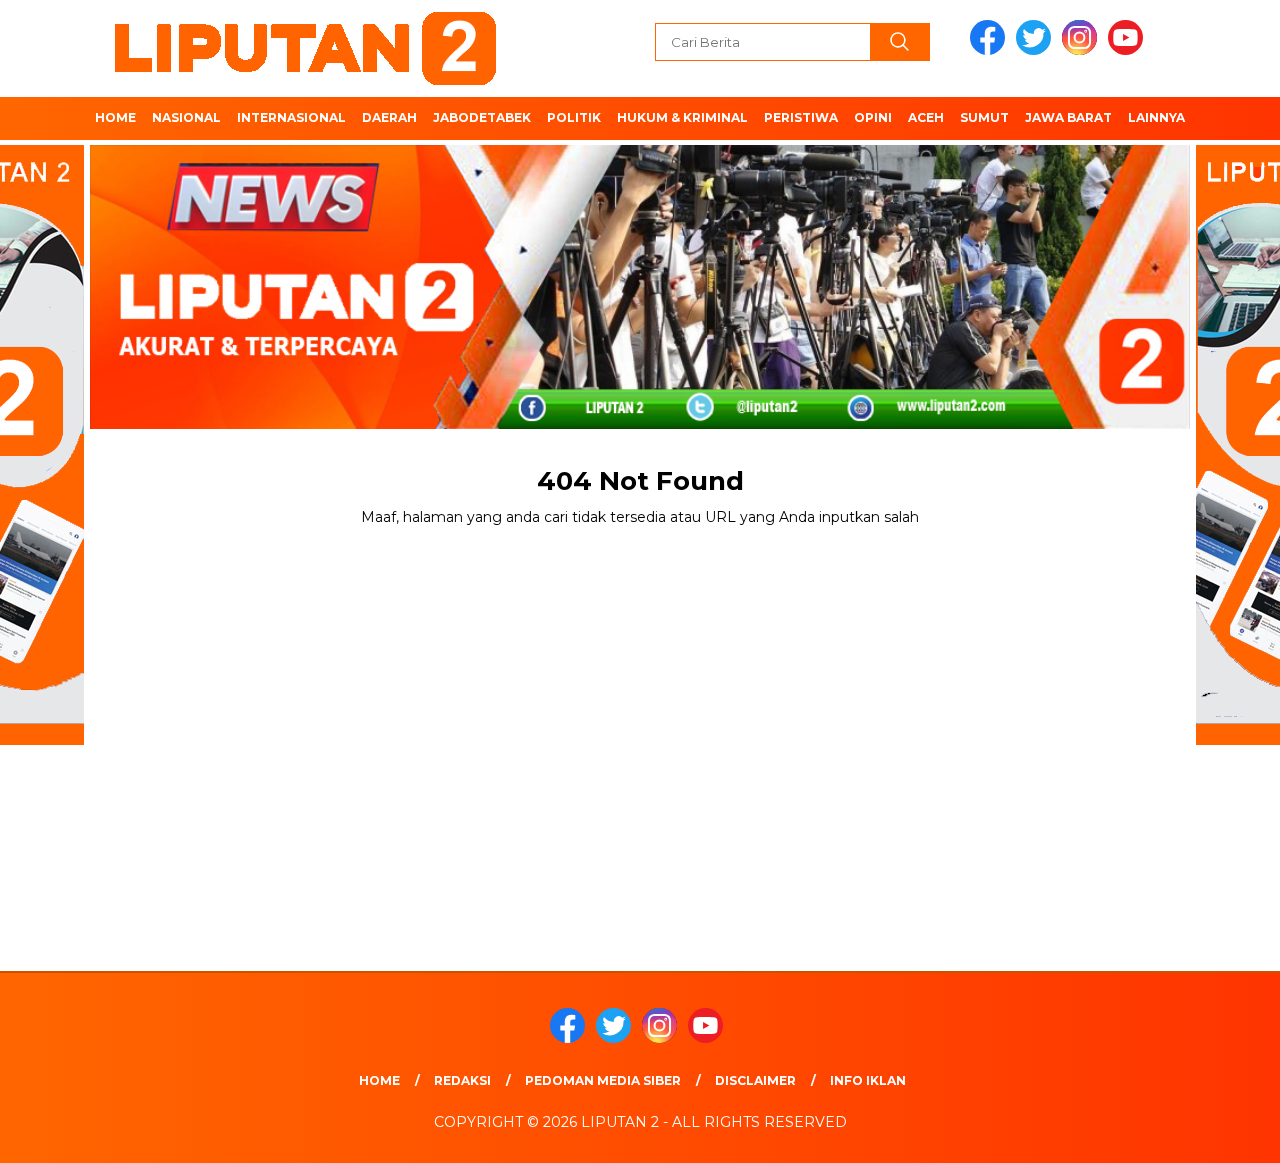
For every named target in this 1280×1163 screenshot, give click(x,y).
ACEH (926, 117)
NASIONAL (186, 117)
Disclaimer (755, 1080)
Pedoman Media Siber (603, 1080)
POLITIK (574, 117)
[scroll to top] (1225, 1132)
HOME (115, 117)
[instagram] (1083, 50)
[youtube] (1129, 50)
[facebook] (991, 50)
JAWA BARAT (1068, 117)
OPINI (873, 117)
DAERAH (389, 117)
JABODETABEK (482, 117)
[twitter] (1037, 50)
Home (379, 1080)
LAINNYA (1156, 117)
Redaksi (462, 1080)
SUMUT (984, 117)
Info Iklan (868, 1080)
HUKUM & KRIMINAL (682, 117)
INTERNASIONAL (291, 117)
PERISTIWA (801, 117)
